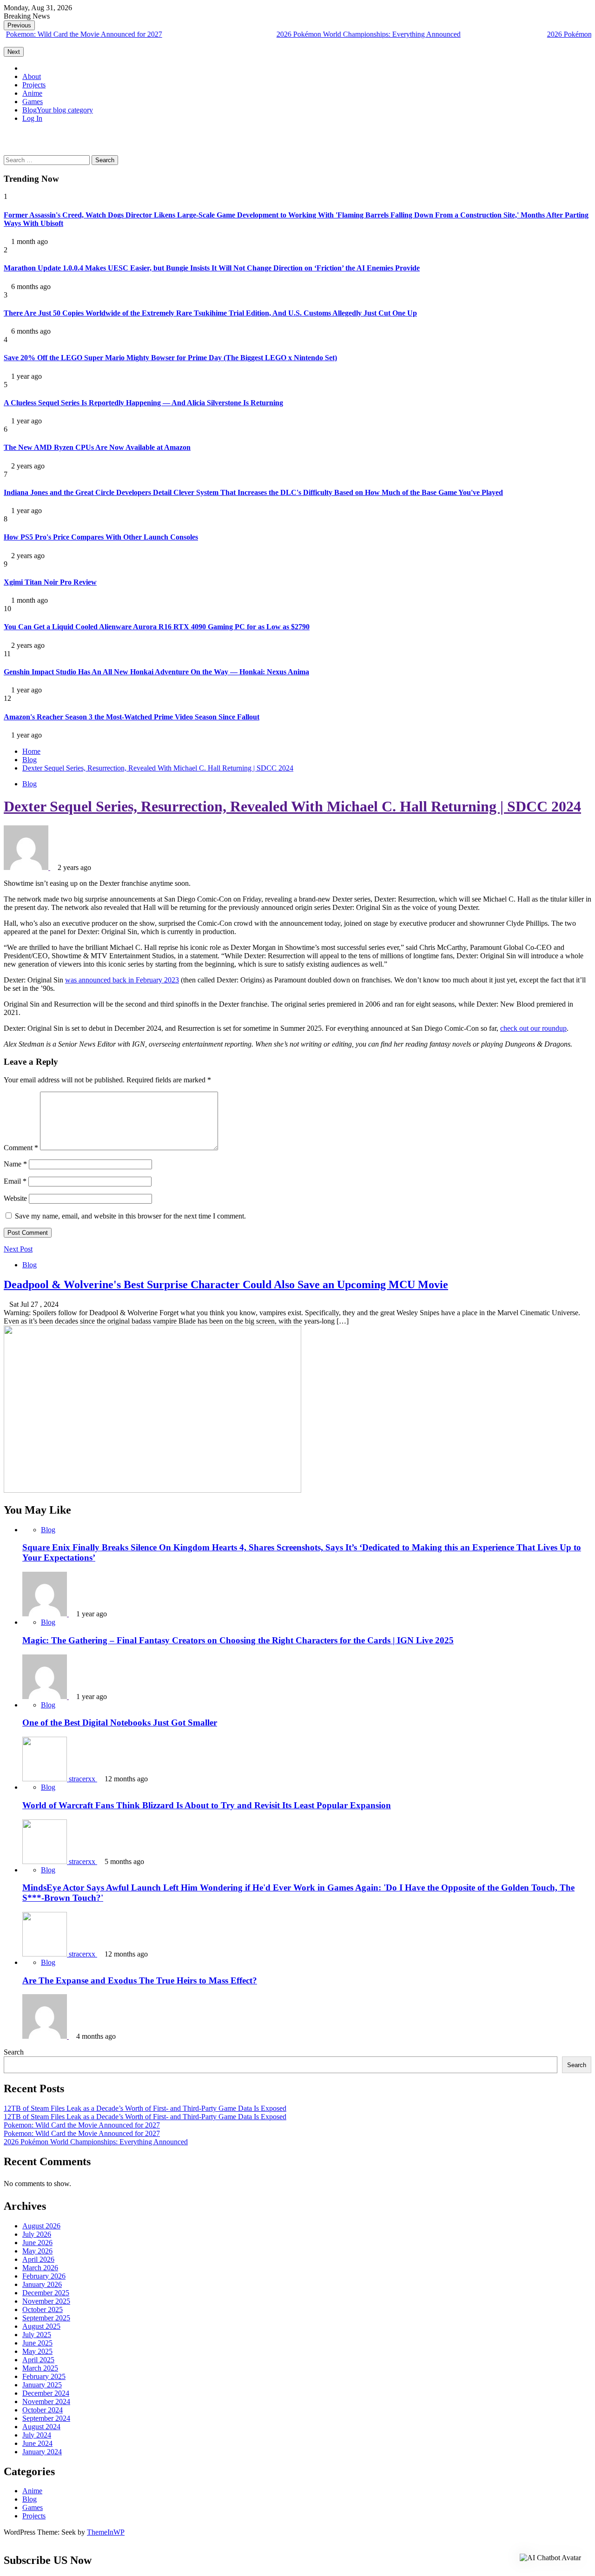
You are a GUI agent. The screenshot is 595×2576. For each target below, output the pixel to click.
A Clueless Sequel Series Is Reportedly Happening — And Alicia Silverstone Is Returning (143, 403)
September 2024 (46, 2418)
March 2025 (40, 2368)
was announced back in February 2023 (122, 980)
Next (14, 52)
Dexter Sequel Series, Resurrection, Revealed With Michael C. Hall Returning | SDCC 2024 (292, 806)
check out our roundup (533, 1028)
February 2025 (44, 2376)
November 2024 (46, 2401)
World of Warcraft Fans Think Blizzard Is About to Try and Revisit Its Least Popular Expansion (207, 1805)
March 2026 (40, 2268)
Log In (32, 118)
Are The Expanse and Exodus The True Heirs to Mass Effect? (140, 1980)
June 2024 (37, 2443)
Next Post (18, 1249)
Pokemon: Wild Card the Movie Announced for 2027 (82, 2125)
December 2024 (46, 2393)
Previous (19, 25)
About (32, 76)
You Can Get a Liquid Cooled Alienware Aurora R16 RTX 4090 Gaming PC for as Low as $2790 (157, 627)
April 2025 (38, 2360)
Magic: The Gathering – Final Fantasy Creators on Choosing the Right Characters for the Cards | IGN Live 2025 (238, 1640)
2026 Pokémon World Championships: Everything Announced (287, 34)
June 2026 (37, 2243)
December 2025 (46, 2293)
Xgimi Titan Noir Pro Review (50, 582)
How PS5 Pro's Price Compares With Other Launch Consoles (101, 537)
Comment (21, 1148)
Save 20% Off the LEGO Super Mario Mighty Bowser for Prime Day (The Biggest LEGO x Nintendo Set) (170, 358)
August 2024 (41, 2427)
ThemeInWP (106, 2532)
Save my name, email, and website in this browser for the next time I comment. (130, 1216)
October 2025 (43, 2309)
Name (15, 1164)
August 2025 (41, 2326)
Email (15, 1181)
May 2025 (37, 2351)
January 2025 (42, 2385)
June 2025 (37, 2343)
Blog (58, 110)
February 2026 (44, 2276)
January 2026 (42, 2284)
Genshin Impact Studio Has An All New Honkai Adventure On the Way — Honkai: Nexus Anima (156, 672)
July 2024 (37, 2435)
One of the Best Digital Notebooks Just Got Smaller (120, 1723)
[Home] (25, 68)
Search (14, 2052)
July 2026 (37, 2234)
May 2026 (37, 2251)
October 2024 (43, 2410)
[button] (7, 134)
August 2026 (41, 2226)
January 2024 (42, 2452)
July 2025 (37, 2335)
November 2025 (46, 2301)
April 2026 (38, 2259)
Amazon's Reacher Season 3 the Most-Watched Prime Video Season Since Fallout (132, 717)
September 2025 (46, 2318)
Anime (32, 93)
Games (33, 102)
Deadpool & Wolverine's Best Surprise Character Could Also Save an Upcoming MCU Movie (226, 1285)
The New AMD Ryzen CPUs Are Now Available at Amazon (97, 447)
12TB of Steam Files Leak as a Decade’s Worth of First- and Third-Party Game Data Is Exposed (145, 2108)
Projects (34, 85)
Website (15, 1198)
